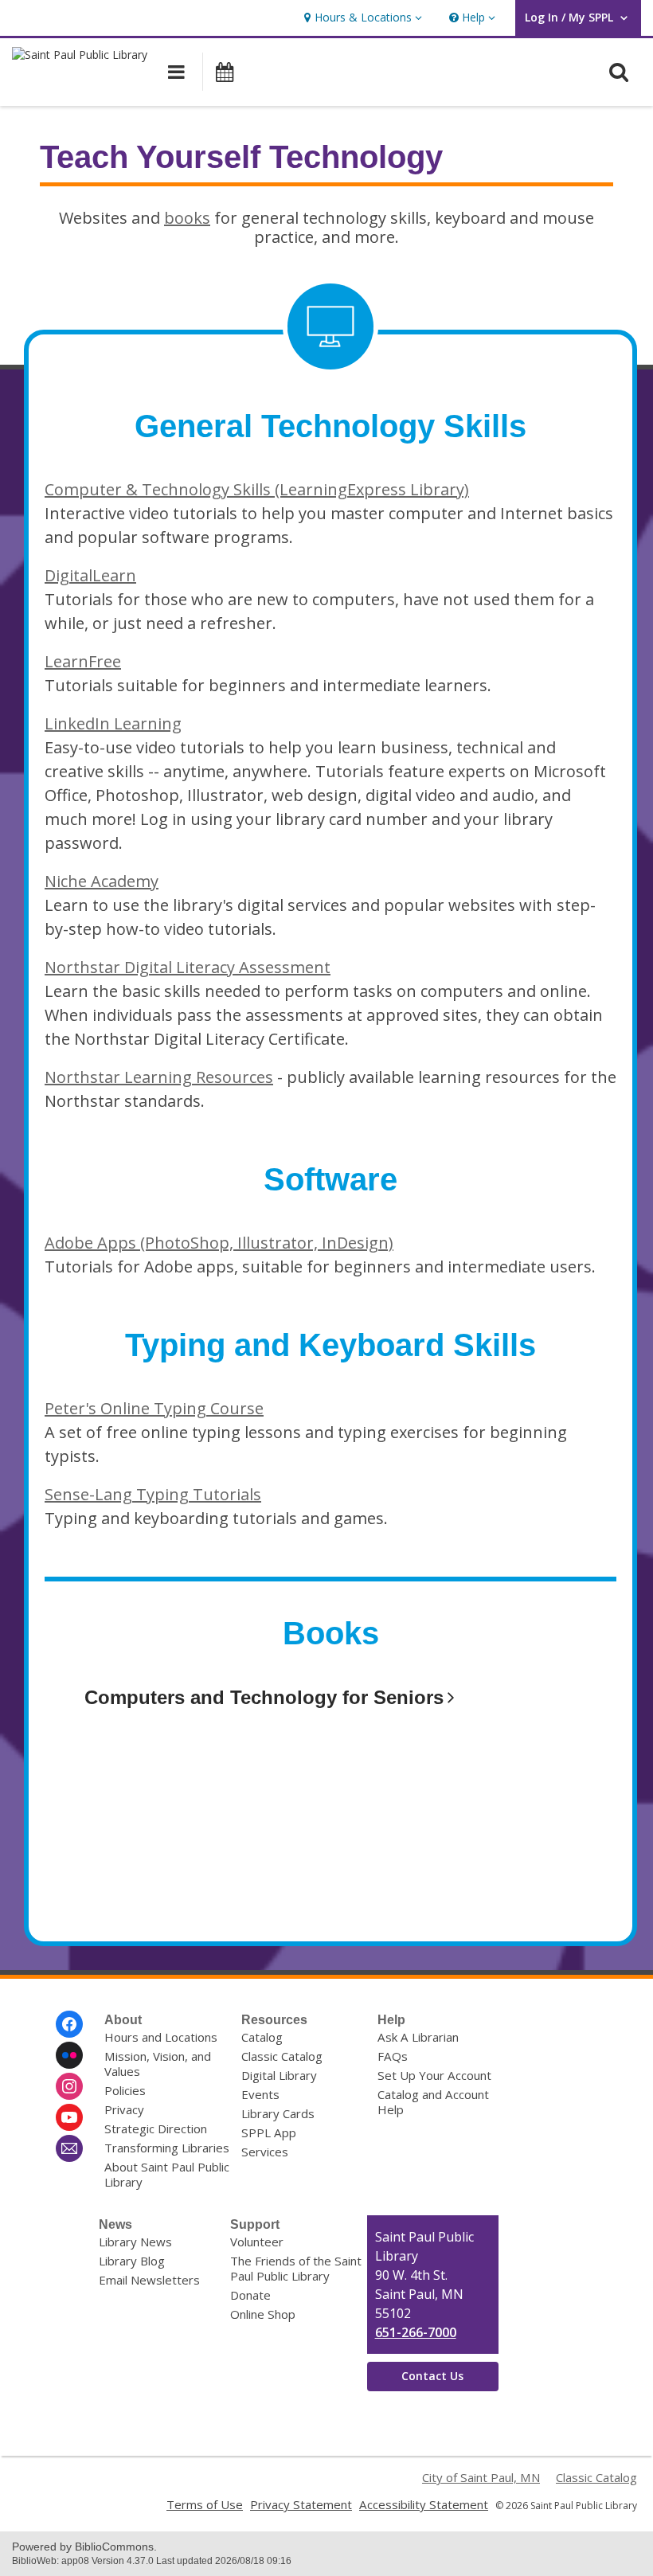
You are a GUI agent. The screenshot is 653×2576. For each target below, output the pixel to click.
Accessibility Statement (424, 2504)
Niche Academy (102, 881)
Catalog (262, 2037)
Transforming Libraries (167, 2148)
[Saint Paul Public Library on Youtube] (69, 2117)
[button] (361, 18)
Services (265, 2152)
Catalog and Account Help (433, 2102)
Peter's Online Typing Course (154, 1408)
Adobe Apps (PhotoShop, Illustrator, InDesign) (219, 1243)
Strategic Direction (156, 2128)
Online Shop (263, 2314)
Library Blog (132, 2261)
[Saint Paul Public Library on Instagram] (69, 2086)
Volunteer (257, 2242)
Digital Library (279, 2075)
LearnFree (83, 661)
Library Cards (278, 2113)
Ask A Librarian (418, 2037)
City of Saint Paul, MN (481, 2477)
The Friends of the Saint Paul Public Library (296, 2268)
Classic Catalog (282, 2056)
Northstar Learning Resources (159, 1077)
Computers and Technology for (264, 1697)
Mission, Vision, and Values (158, 2064)
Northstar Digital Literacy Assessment (188, 967)
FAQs (393, 2056)
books (187, 218)
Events (260, 2094)
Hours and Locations (161, 2037)
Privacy (124, 2109)
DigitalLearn (90, 575)
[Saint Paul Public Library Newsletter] (69, 2148)
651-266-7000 (416, 2332)
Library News (135, 2242)
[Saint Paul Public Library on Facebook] (69, 2024)
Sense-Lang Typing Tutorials (153, 1494)
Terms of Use (205, 2504)
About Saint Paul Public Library (167, 2174)
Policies (125, 2090)
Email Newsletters (149, 2280)
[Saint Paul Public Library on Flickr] (69, 2055)
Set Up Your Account (434, 2075)
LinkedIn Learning (113, 723)
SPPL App (269, 2132)
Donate (250, 2295)
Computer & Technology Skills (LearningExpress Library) (257, 489)
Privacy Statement (301, 2504)
